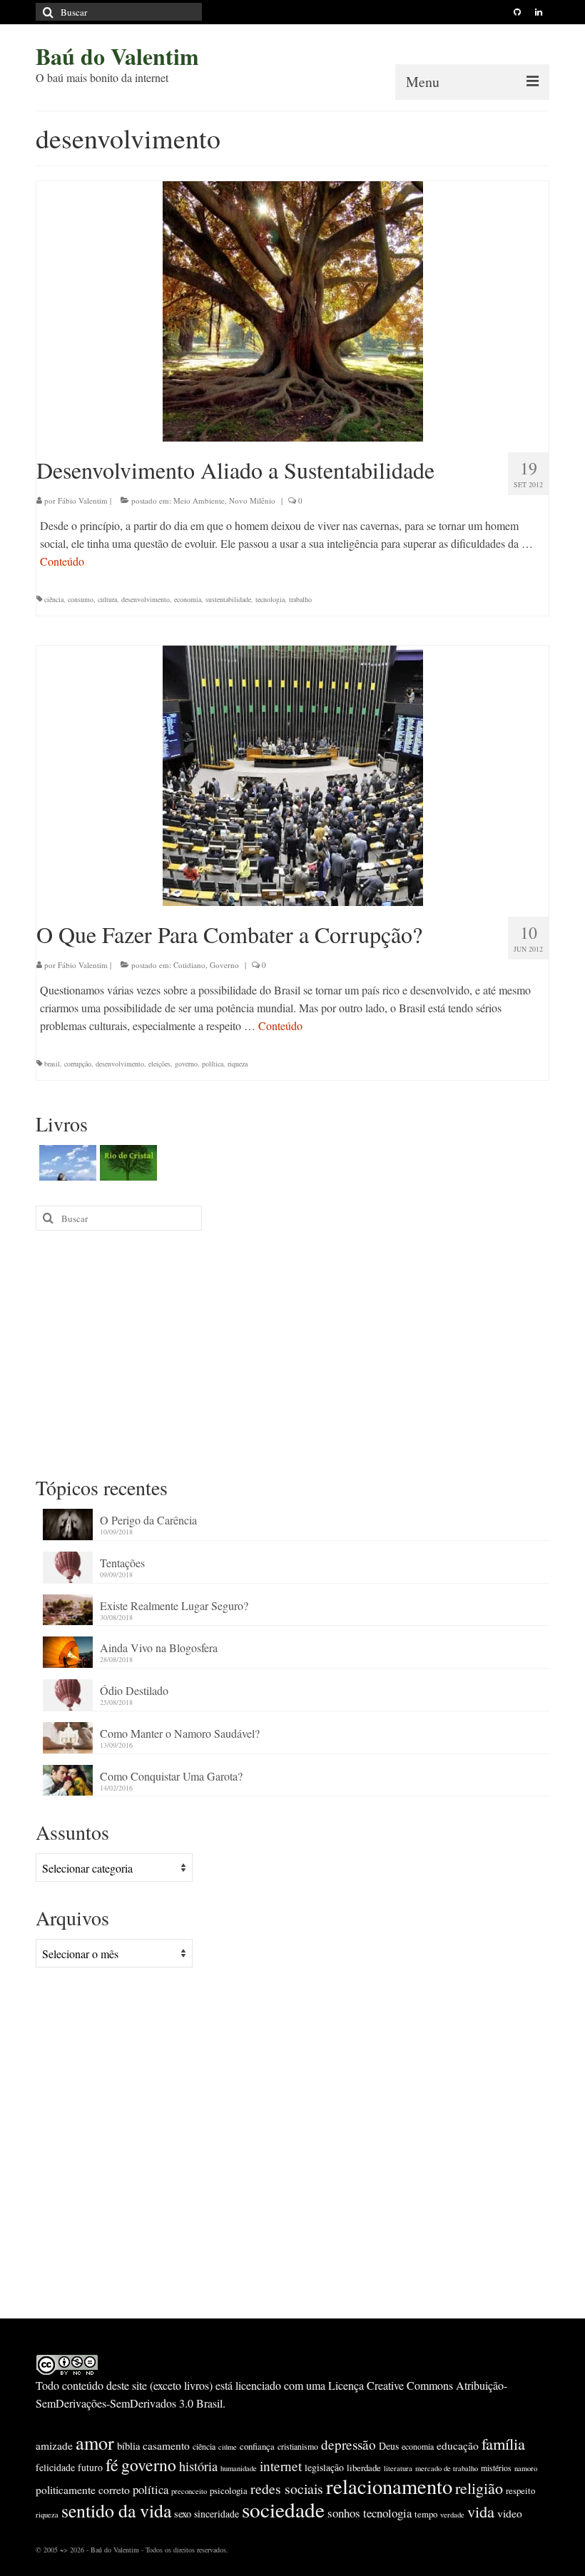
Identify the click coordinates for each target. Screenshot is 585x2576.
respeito (520, 2490)
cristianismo (298, 2446)
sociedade (283, 2509)
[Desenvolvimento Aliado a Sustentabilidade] (293, 309)
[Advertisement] (292, 1352)
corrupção (78, 1064)
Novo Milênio (252, 500)
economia (188, 599)
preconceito (189, 2491)
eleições (159, 1064)
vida (481, 2511)
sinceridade (217, 2514)
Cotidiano (189, 965)
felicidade (55, 2467)
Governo (224, 965)
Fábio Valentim (83, 500)
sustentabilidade (228, 599)
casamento (166, 2445)
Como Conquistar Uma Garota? (171, 1776)
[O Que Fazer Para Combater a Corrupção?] (293, 774)
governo (186, 1064)
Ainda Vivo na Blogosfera (159, 1648)
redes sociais (287, 2489)
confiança (257, 2446)
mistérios (496, 2468)
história (198, 2466)
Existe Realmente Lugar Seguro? (174, 1605)
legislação (324, 2467)
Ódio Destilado (134, 1690)
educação (458, 2445)
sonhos (344, 2513)
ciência (54, 599)
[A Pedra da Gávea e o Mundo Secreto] (66, 1163)
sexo (183, 2514)
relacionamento (389, 2486)
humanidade (239, 2468)
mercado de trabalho (447, 2468)
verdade (452, 2515)
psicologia (229, 2490)
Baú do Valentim (117, 56)
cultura (107, 599)
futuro (90, 2467)
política (213, 1064)
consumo (81, 599)
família (503, 2443)
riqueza (238, 1064)
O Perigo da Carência (148, 1520)
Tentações (122, 1563)
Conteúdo (62, 561)
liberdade (364, 2468)
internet (281, 2466)
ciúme (228, 2447)
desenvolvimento (146, 599)
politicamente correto (83, 2490)
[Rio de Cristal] (127, 1163)
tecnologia (270, 599)
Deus (389, 2446)
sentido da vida (116, 2510)
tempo (426, 2514)
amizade (54, 2445)
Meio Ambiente (199, 500)
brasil (52, 1064)
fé (112, 2465)
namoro (526, 2468)
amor (95, 2442)
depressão (349, 2444)
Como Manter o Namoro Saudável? (180, 1733)
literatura (398, 2468)
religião (479, 2488)
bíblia (128, 2446)
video (510, 2513)
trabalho (300, 599)
